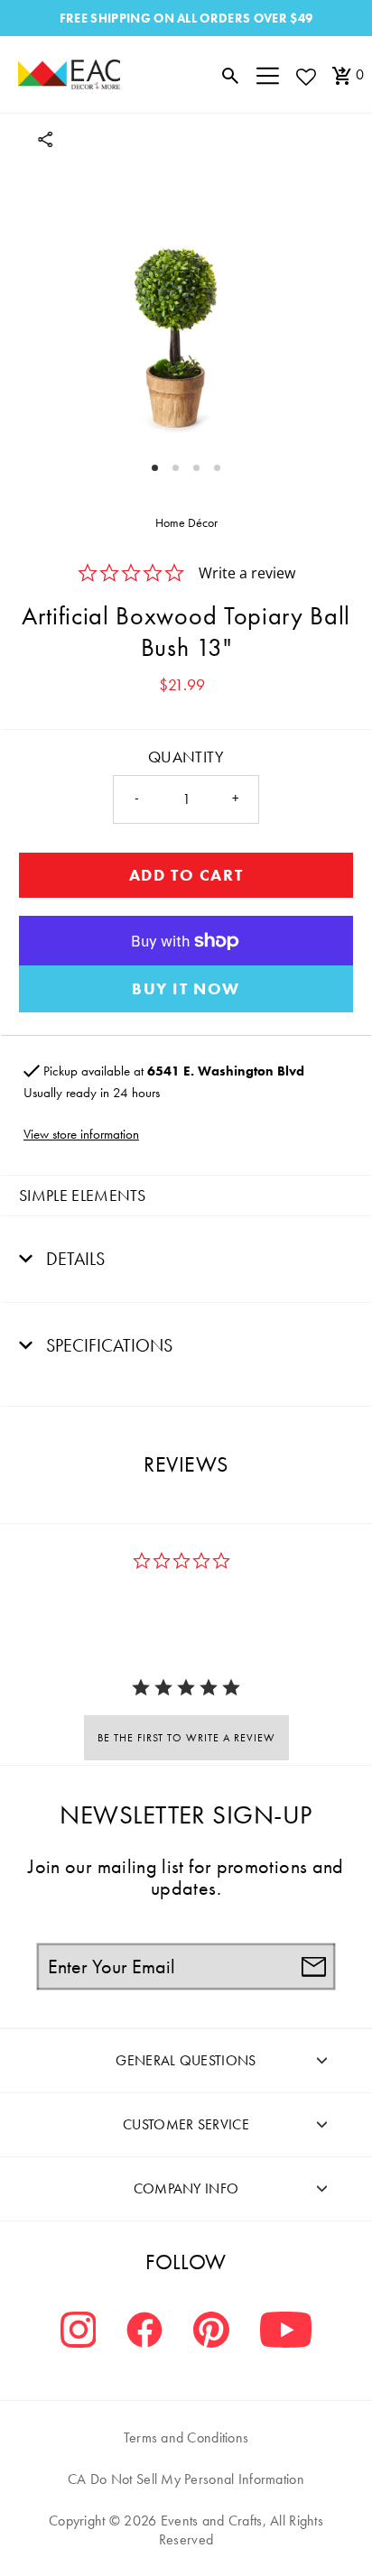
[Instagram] (79, 2332)
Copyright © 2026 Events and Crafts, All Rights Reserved (186, 2530)
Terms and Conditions (186, 2438)
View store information (81, 1134)
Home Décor (186, 522)
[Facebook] (144, 2332)
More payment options (186, 989)
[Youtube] (286, 2332)
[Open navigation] (268, 75)
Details (73, 1259)
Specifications (107, 1345)
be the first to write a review (186, 1738)
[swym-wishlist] (305, 76)
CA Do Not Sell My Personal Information (186, 2479)
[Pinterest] (211, 2332)
